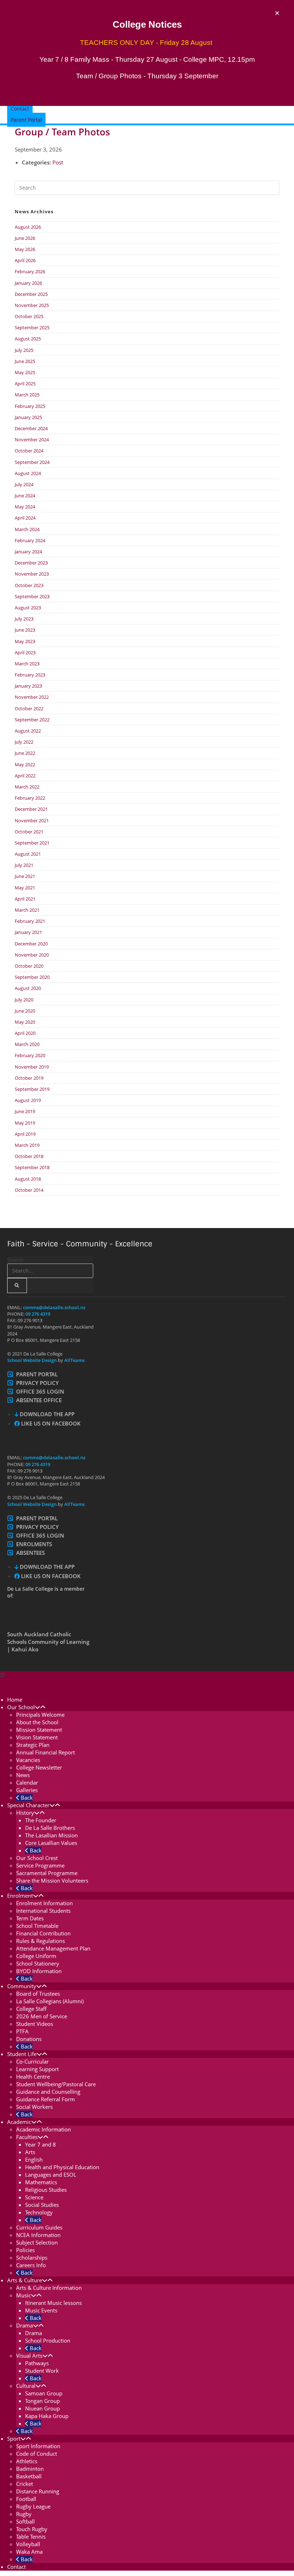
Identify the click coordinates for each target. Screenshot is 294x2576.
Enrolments (34, 1544)
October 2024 (29, 451)
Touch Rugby (32, 2529)
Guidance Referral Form (46, 2099)
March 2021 (27, 910)
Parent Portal (37, 1374)
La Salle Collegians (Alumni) (50, 2001)
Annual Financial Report (46, 1752)
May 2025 (25, 372)
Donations (29, 2039)
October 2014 (29, 1190)
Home (15, 1699)
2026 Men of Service (42, 2016)
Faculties (27, 2137)
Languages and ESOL (51, 2175)
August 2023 (28, 608)
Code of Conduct (37, 2454)
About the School (37, 1722)
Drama (25, 2325)
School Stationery (38, 1963)
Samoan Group (44, 2393)
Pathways (37, 2363)
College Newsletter (39, 1767)
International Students (43, 1911)
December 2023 (31, 563)
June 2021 (25, 876)
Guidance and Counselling (48, 2092)
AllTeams (74, 1360)
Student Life (22, 2054)
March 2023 (27, 664)
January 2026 (28, 283)
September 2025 (32, 327)
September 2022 (32, 720)
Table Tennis (31, 2537)
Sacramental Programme (47, 1873)
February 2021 (30, 921)
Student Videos (35, 2024)
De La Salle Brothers (50, 1828)
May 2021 (25, 888)
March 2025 (27, 395)
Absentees (30, 1553)
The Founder (41, 1820)
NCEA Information (38, 2235)
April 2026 (25, 260)
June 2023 (25, 630)
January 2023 (28, 686)
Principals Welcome (40, 1715)
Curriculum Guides (39, 2227)
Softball (25, 2521)
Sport (14, 2438)
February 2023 (30, 675)
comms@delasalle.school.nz (54, 1307)
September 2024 (32, 462)
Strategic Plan (33, 1745)
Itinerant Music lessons (53, 2303)
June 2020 (25, 1011)
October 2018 (29, 1156)
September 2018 (32, 1167)
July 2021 (24, 865)
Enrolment (20, 1896)
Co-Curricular (32, 2061)
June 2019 (25, 1111)
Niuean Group (42, 2408)
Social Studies (42, 2205)
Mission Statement (39, 1730)
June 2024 (25, 496)
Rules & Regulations (41, 1941)
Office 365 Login (40, 1391)
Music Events (41, 2310)
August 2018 (28, 1179)
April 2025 (25, 383)
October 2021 (29, 832)
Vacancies (28, 1760)
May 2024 (25, 507)
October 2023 (29, 585)
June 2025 (25, 361)
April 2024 (25, 518)
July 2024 (24, 484)
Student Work (42, 2371)
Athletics (27, 2461)
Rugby (24, 2514)
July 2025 (24, 350)
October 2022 (29, 708)
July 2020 (24, 1000)
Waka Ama (29, 2552)
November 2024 (32, 440)
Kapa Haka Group (47, 2416)
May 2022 (25, 764)
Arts (30, 2152)
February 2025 (30, 406)
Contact (16, 2567)
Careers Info (31, 2265)
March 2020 (27, 1044)
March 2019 (27, 1145)
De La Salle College (33, 1684)
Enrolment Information (44, 1903)
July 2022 (24, 742)
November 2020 (32, 955)
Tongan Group (42, 2401)
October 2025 (29, 316)
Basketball (29, 2476)
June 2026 (25, 238)
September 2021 (32, 843)
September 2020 (32, 977)
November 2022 (32, 697)
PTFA (22, 2031)
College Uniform (36, 1956)
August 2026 (28, 227)
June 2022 (25, 753)
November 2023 (32, 574)
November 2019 (32, 1067)
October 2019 (29, 1078)
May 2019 (25, 1123)
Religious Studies (46, 2190)
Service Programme (40, 1865)
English (34, 2159)
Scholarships (32, 2258)
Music (23, 2295)
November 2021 (32, 820)
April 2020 (25, 1033)
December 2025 (31, 294)
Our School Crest (37, 1858)
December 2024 (31, 428)
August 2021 (28, 854)
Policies (25, 2250)
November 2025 (32, 305)
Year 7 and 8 (41, 2144)
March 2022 (27, 787)
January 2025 (28, 417)
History (25, 1813)
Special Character (28, 1805)
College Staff (31, 2009)
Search (15, 1260)
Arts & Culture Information (49, 2288)
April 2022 (25, 776)
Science (34, 2197)
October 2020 (29, 966)
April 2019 (25, 1134)
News (23, 1775)
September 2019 (32, 1089)
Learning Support (37, 2069)
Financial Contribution (43, 1933)
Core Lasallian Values (51, 1843)
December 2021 (31, 809)
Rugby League (33, 2506)
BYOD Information (39, 1971)
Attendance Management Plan (53, 1948)
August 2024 (28, 473)
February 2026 (30, 271)
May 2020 (25, 1022)
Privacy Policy (37, 1383)
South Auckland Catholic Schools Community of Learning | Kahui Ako (48, 1642)
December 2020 (31, 944)
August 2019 (28, 1100)
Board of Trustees (38, 1994)
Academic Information (44, 2129)
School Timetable (37, 1926)
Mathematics (41, 2182)
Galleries (27, 1790)
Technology (39, 2212)
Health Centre (33, 2077)
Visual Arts (29, 2356)
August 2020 (28, 988)
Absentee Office (39, 1400)
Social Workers (34, 2107)
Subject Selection (37, 2242)
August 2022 (28, 731)
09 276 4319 (38, 1314)
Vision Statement (37, 1737)
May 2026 (25, 249)
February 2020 (30, 1055)
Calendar (27, 1782)
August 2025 (28, 339)
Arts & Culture (25, 2280)
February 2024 (30, 540)
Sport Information (38, 2446)
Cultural (26, 2386)
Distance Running (38, 2491)
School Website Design (32, 1360)
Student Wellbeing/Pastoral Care (56, 2084)
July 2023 (24, 619)
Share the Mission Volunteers (52, 1880)
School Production (48, 2340)
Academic (19, 2122)
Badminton (30, 2469)
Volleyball (28, 2544)
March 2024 (27, 529)
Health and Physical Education (62, 2167)
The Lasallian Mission (51, 1835)
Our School (21, 1707)
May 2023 (25, 641)
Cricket (25, 2484)
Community (22, 1986)
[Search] (17, 1285)
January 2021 (28, 932)
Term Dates (30, 1918)
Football (26, 2499)
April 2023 (25, 652)
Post (58, 162)
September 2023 (32, 596)
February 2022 (30, 798)
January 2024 (28, 552)
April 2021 (25, 899)
